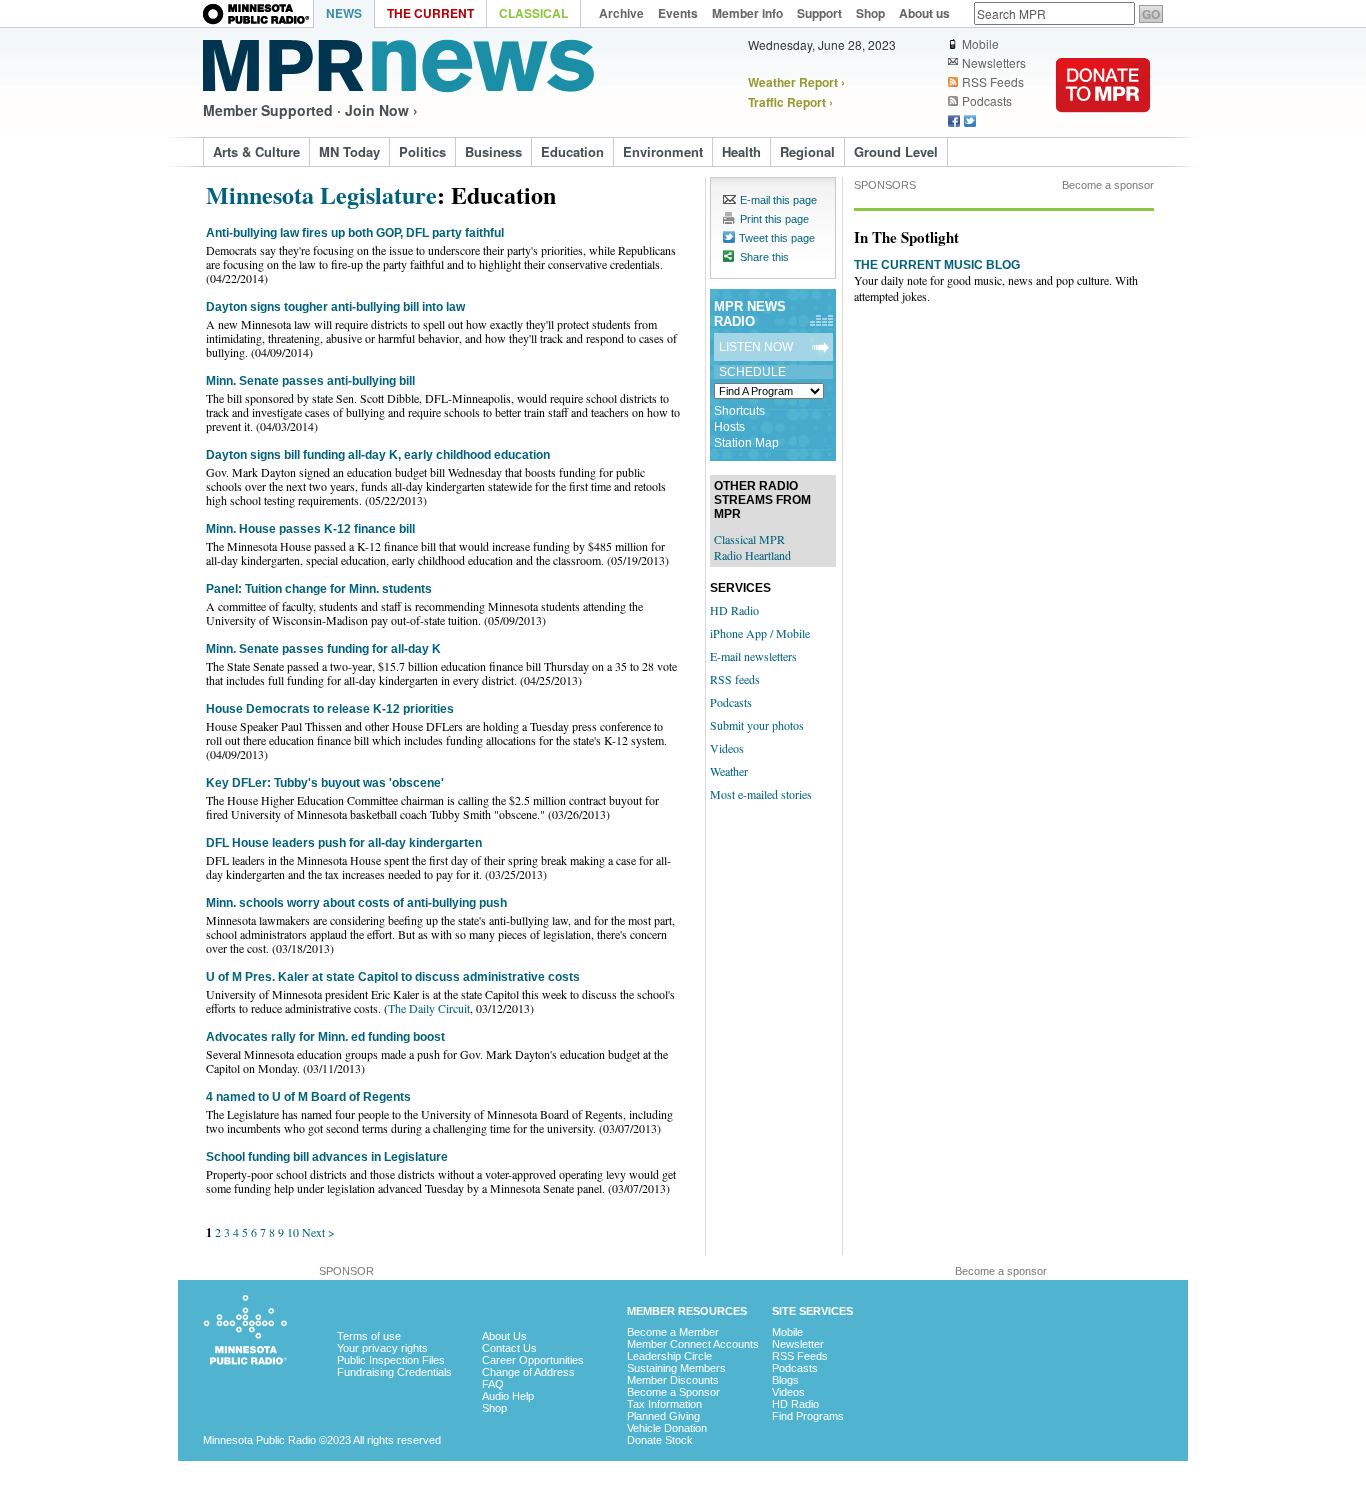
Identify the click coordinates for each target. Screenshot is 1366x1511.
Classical (533, 13)
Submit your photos (757, 725)
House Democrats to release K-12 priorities (330, 709)
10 (293, 1232)
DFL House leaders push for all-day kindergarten (344, 843)
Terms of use (369, 1336)
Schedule (752, 372)
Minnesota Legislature (321, 194)
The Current (430, 13)
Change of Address (528, 1372)
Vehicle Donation (667, 1428)
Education (572, 151)
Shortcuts (739, 411)
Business (493, 151)
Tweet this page (777, 238)
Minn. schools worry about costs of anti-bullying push (356, 903)
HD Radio (734, 610)
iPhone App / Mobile (760, 633)
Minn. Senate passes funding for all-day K (323, 649)
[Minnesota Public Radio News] (398, 66)
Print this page (774, 219)
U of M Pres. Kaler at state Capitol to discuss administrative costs (393, 977)
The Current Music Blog (937, 265)
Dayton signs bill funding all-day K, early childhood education (378, 455)
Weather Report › (796, 82)
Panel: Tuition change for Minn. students (319, 589)
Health (741, 151)
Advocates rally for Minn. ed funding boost (325, 1037)
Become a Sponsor (673, 1392)
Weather (729, 771)
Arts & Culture (256, 151)
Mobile (980, 44)
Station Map (746, 443)
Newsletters (994, 63)
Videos (727, 748)
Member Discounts (673, 1380)
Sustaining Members (676, 1368)
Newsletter (798, 1344)
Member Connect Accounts (693, 1344)
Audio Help (508, 1396)
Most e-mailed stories (761, 794)
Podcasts (987, 101)
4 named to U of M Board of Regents (308, 1097)
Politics (422, 151)
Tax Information (664, 1404)
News (344, 13)
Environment (663, 151)
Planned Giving (663, 1416)
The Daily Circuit (429, 1008)
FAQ (493, 1384)
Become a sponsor (1108, 185)
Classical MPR (749, 539)
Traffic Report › (790, 102)
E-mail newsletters (753, 656)
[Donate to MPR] (1103, 124)
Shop (494, 1408)
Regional (807, 151)
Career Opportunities (533, 1360)
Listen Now (756, 347)
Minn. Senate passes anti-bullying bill (310, 381)
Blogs (785, 1380)
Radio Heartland (752, 555)
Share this (764, 257)
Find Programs (808, 1416)
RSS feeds (735, 679)
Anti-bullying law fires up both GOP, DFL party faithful (355, 233)
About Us (504, 1336)
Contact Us (509, 1348)
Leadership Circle (669, 1356)
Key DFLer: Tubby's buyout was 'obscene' (325, 783)
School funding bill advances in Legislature (327, 1157)
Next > (318, 1232)
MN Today (349, 151)
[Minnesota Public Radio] (258, 15)
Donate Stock (660, 1440)
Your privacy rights (382, 1348)
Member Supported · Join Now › (310, 110)
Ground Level (896, 151)
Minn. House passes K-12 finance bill (310, 529)
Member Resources (687, 1311)
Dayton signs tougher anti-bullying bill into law (335, 307)
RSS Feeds (993, 82)
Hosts (729, 427)
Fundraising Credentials (394, 1372)
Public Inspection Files (391, 1360)
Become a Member (673, 1332)
